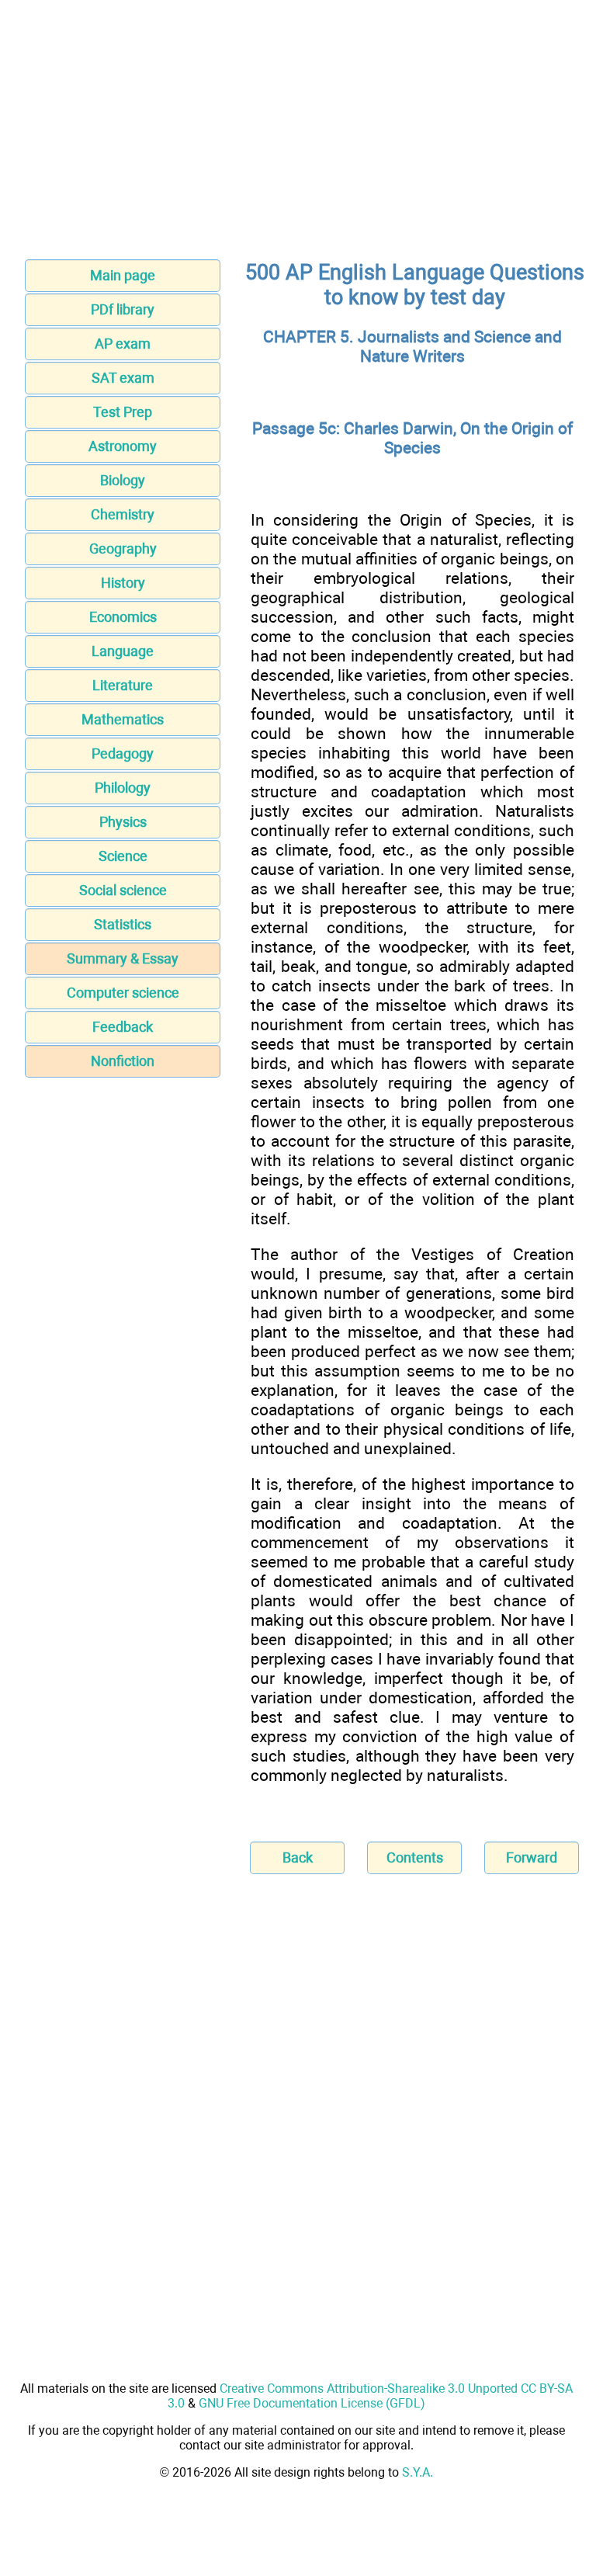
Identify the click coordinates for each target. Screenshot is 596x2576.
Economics (123, 617)
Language (123, 651)
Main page (123, 275)
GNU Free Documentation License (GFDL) (312, 2403)
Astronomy (123, 446)
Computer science (123, 993)
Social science (123, 890)
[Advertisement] (298, 134)
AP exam (123, 344)
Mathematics (123, 719)
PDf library (123, 309)
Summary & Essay (123, 958)
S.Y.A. (418, 2472)
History (123, 583)
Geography (123, 549)
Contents (415, 1857)
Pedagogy (123, 753)
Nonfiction (123, 1061)
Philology (123, 788)
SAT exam (123, 378)
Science (123, 856)
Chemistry (123, 514)
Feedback (123, 1027)
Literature (123, 685)
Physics (123, 822)
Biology (123, 480)
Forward (532, 1857)
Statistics (123, 924)
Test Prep (123, 412)
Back (298, 1857)
